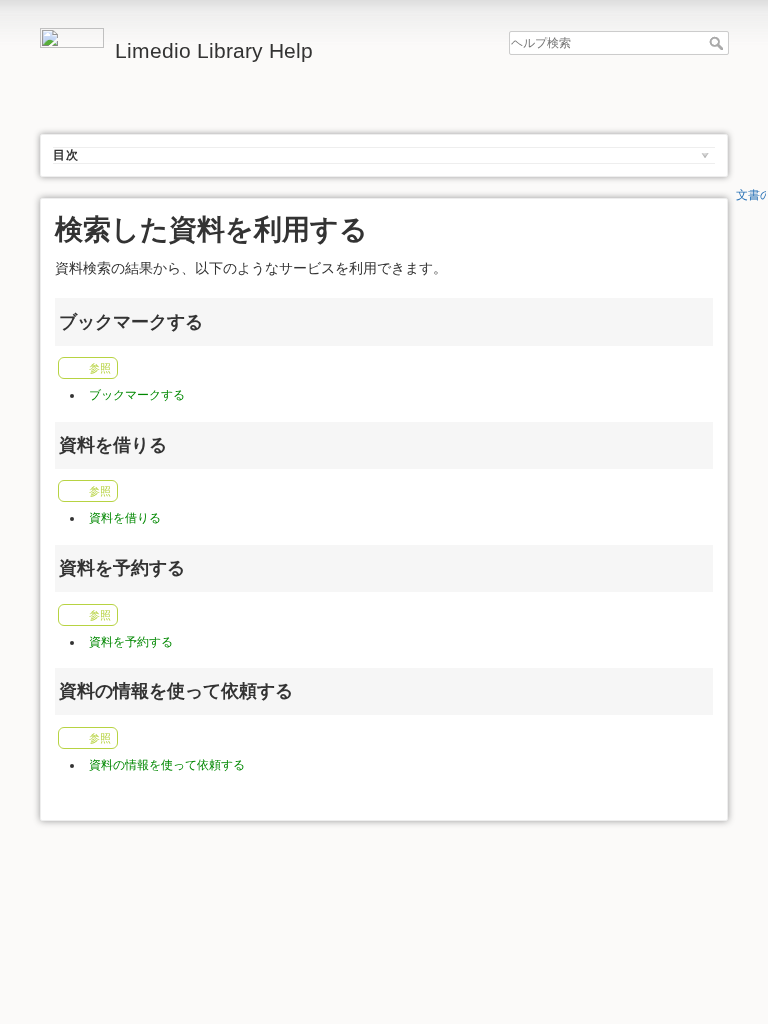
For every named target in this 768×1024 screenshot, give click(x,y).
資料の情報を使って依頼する (167, 765)
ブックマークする (137, 395)
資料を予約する (131, 642)
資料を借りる (125, 518)
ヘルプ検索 (718, 43)
